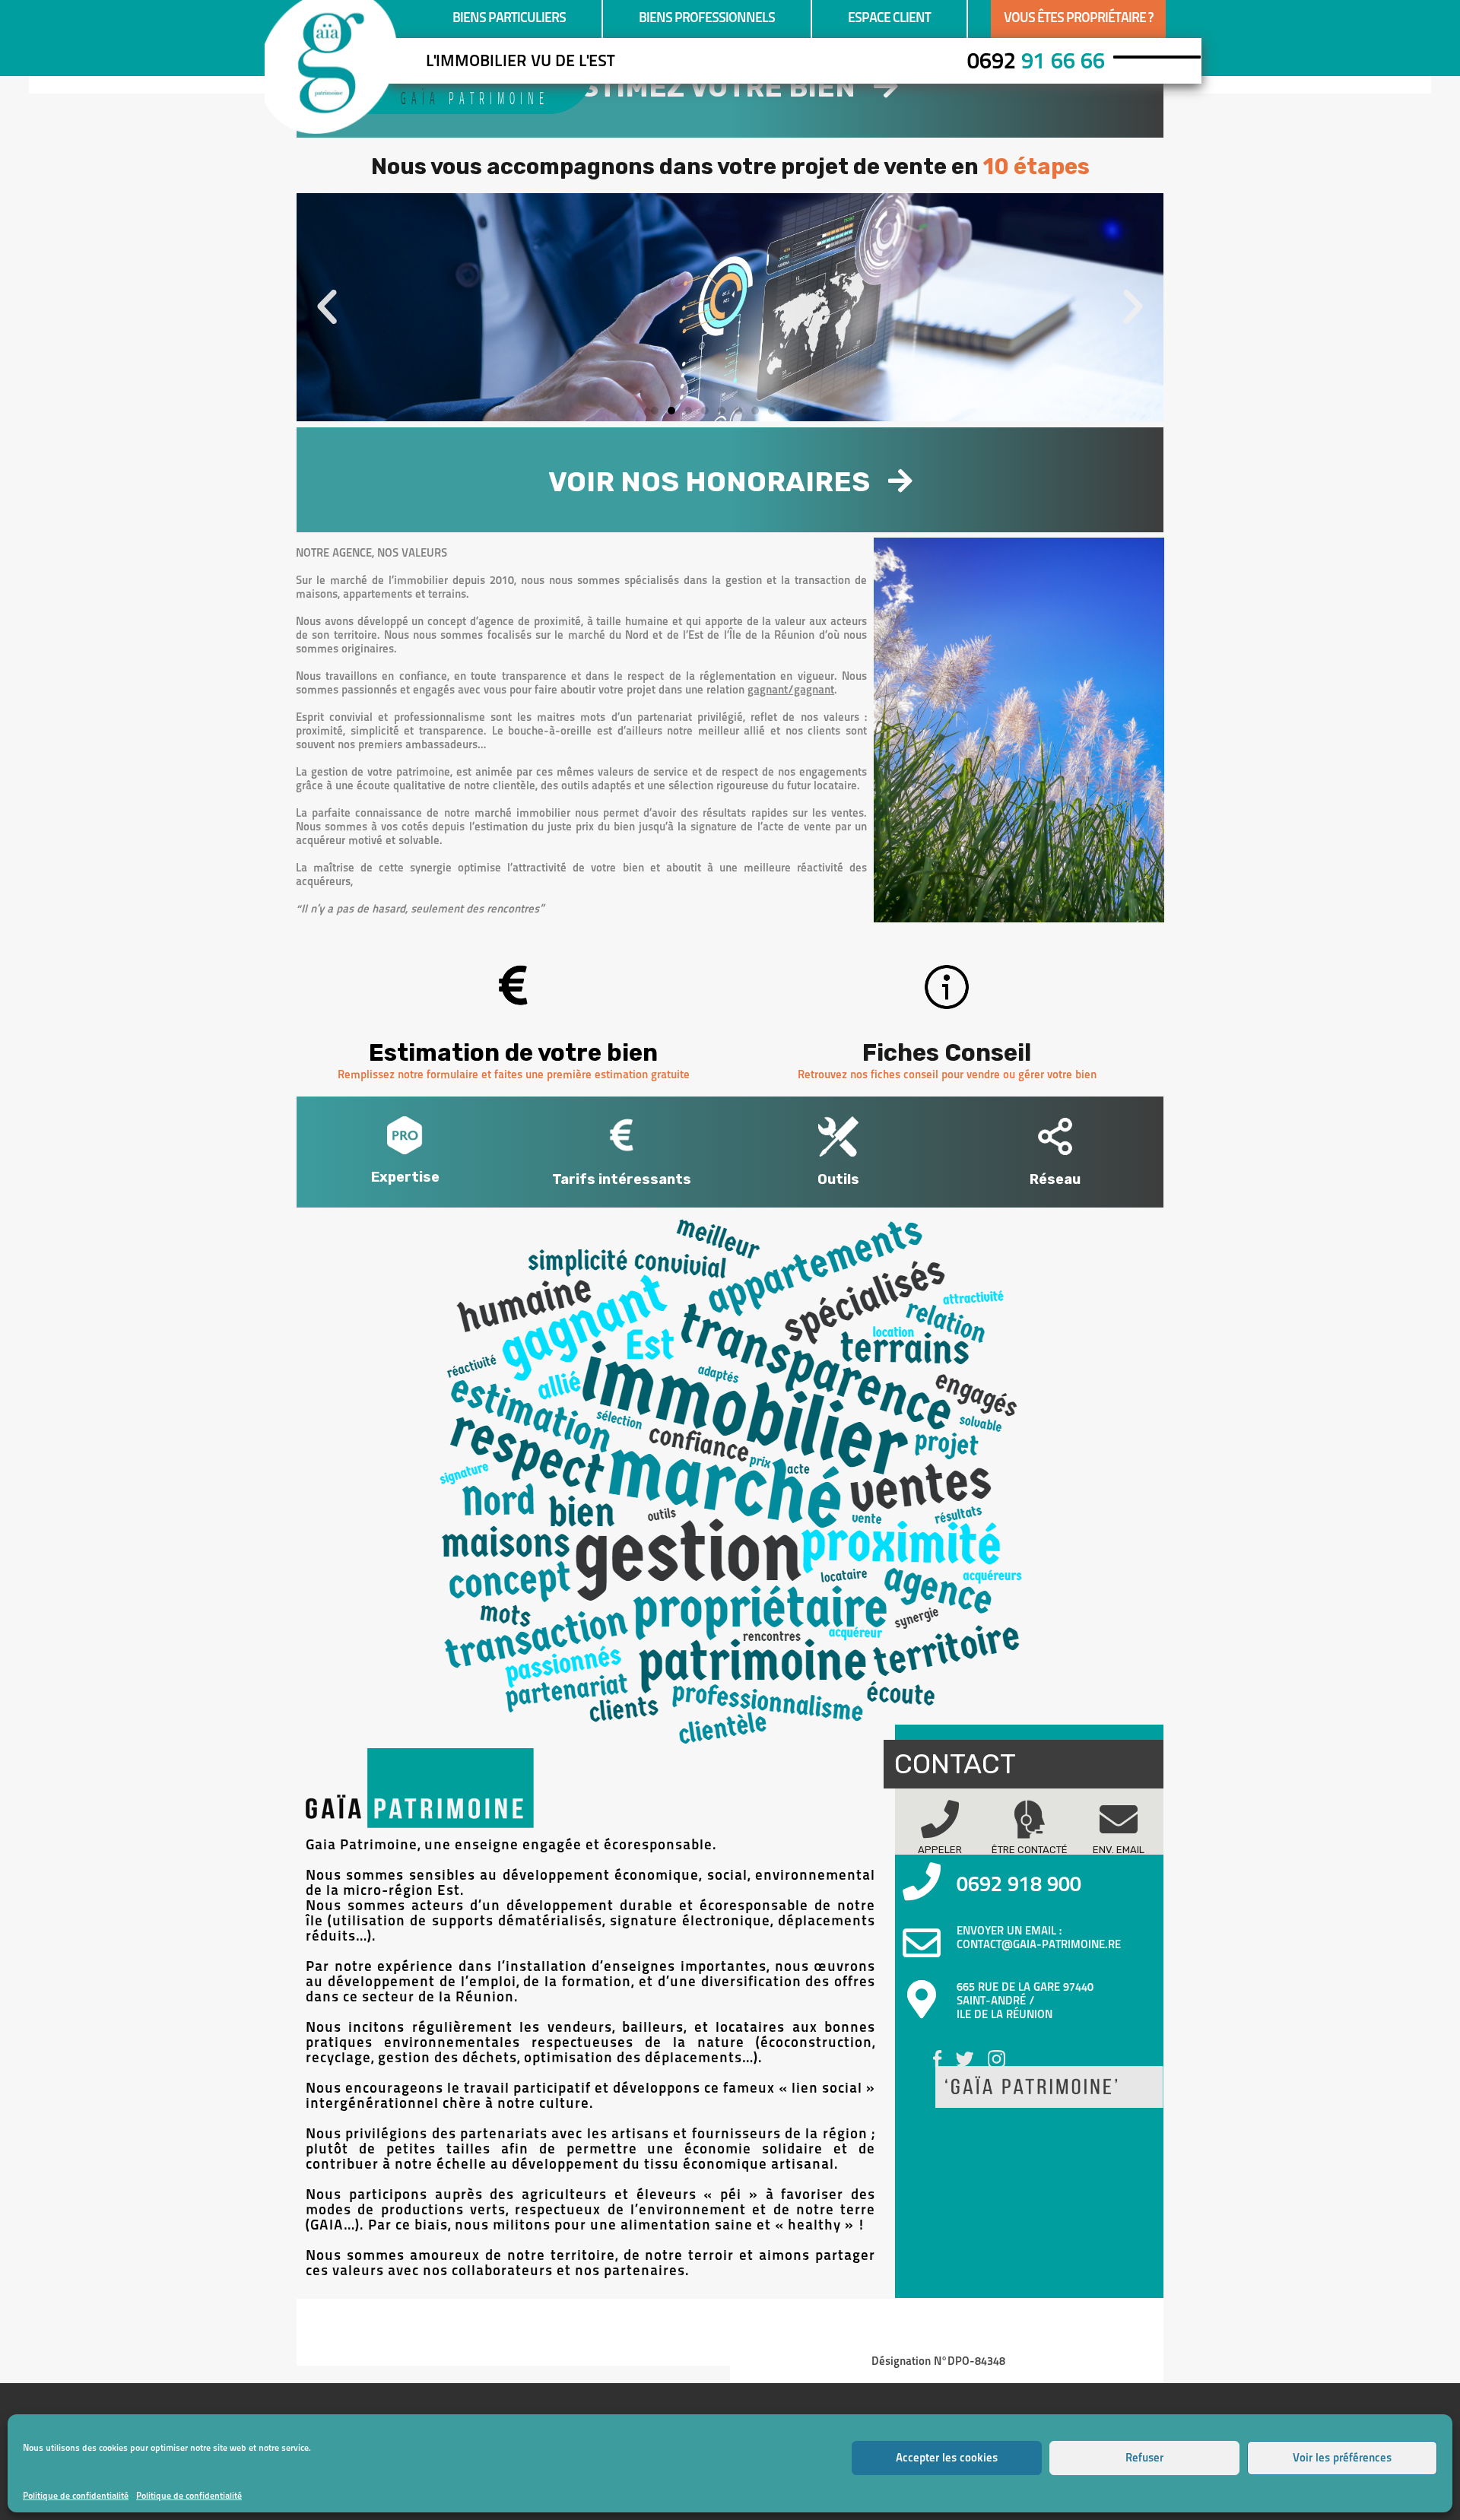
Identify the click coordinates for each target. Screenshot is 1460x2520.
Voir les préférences (1342, 2458)
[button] (327, 307)
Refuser (1144, 2458)
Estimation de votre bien (513, 1053)
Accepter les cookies (947, 2458)
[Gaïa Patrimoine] (328, 127)
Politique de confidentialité (76, 2496)
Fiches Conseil (947, 1053)
